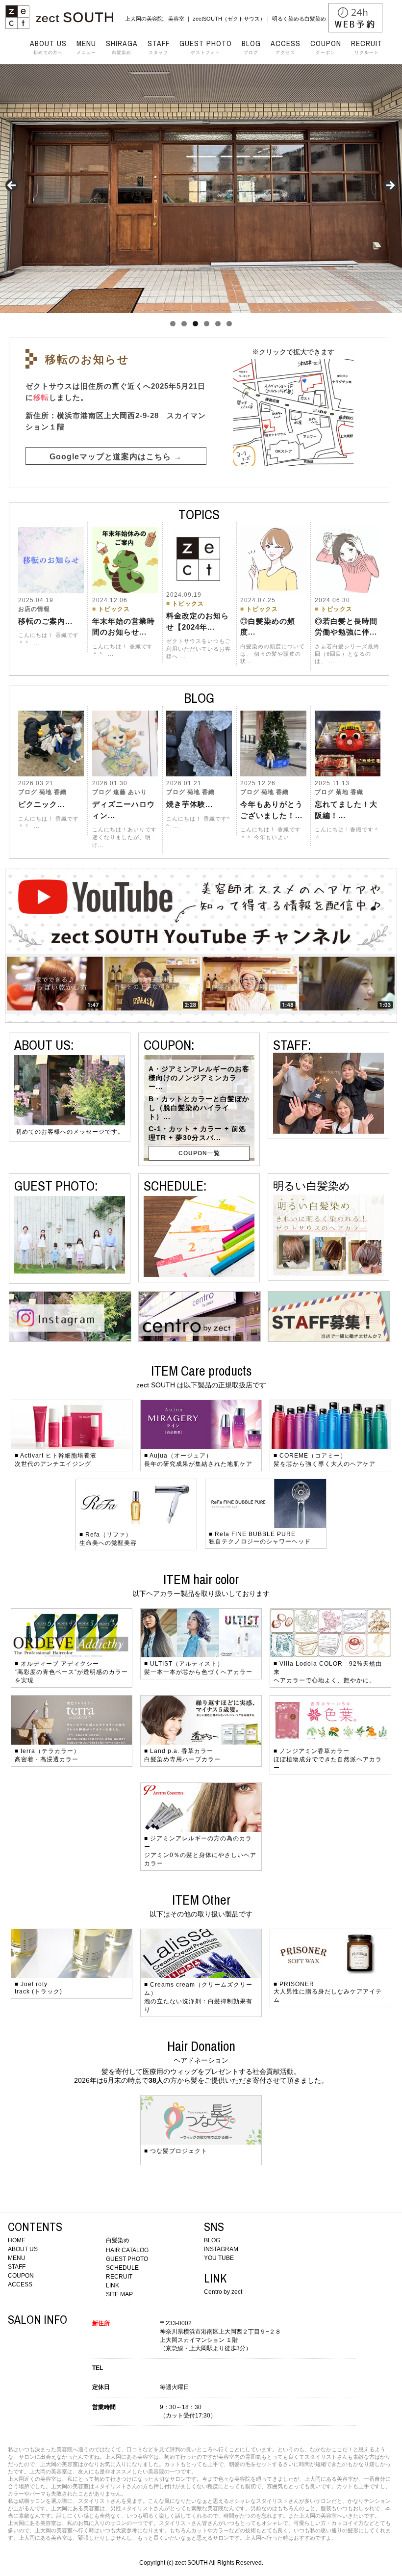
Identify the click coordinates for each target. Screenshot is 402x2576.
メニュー (86, 47)
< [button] (12, 186)
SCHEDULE (122, 2268)
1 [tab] (173, 324)
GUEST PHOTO (127, 2259)
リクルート (367, 47)
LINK (113, 2285)
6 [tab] (229, 324)
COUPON (21, 2276)
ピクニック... (41, 804)
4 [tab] (207, 324)
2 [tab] (184, 324)
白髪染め (122, 47)
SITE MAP (119, 2294)
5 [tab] (218, 324)
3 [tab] (195, 324)
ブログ (251, 47)
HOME (17, 2240)
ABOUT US (23, 2249)
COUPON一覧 (199, 1153)
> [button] (390, 186)
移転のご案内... (45, 621)
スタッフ (159, 47)
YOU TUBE (219, 2258)
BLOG (212, 2240)
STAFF (17, 2267)
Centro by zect (223, 2292)
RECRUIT (119, 2277)
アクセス (286, 47)
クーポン (326, 47)
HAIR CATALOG (127, 2250)
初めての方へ (48, 47)
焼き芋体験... (189, 804)
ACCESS (20, 2284)
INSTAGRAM (221, 2249)
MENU (17, 2258)
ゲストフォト (206, 47)
